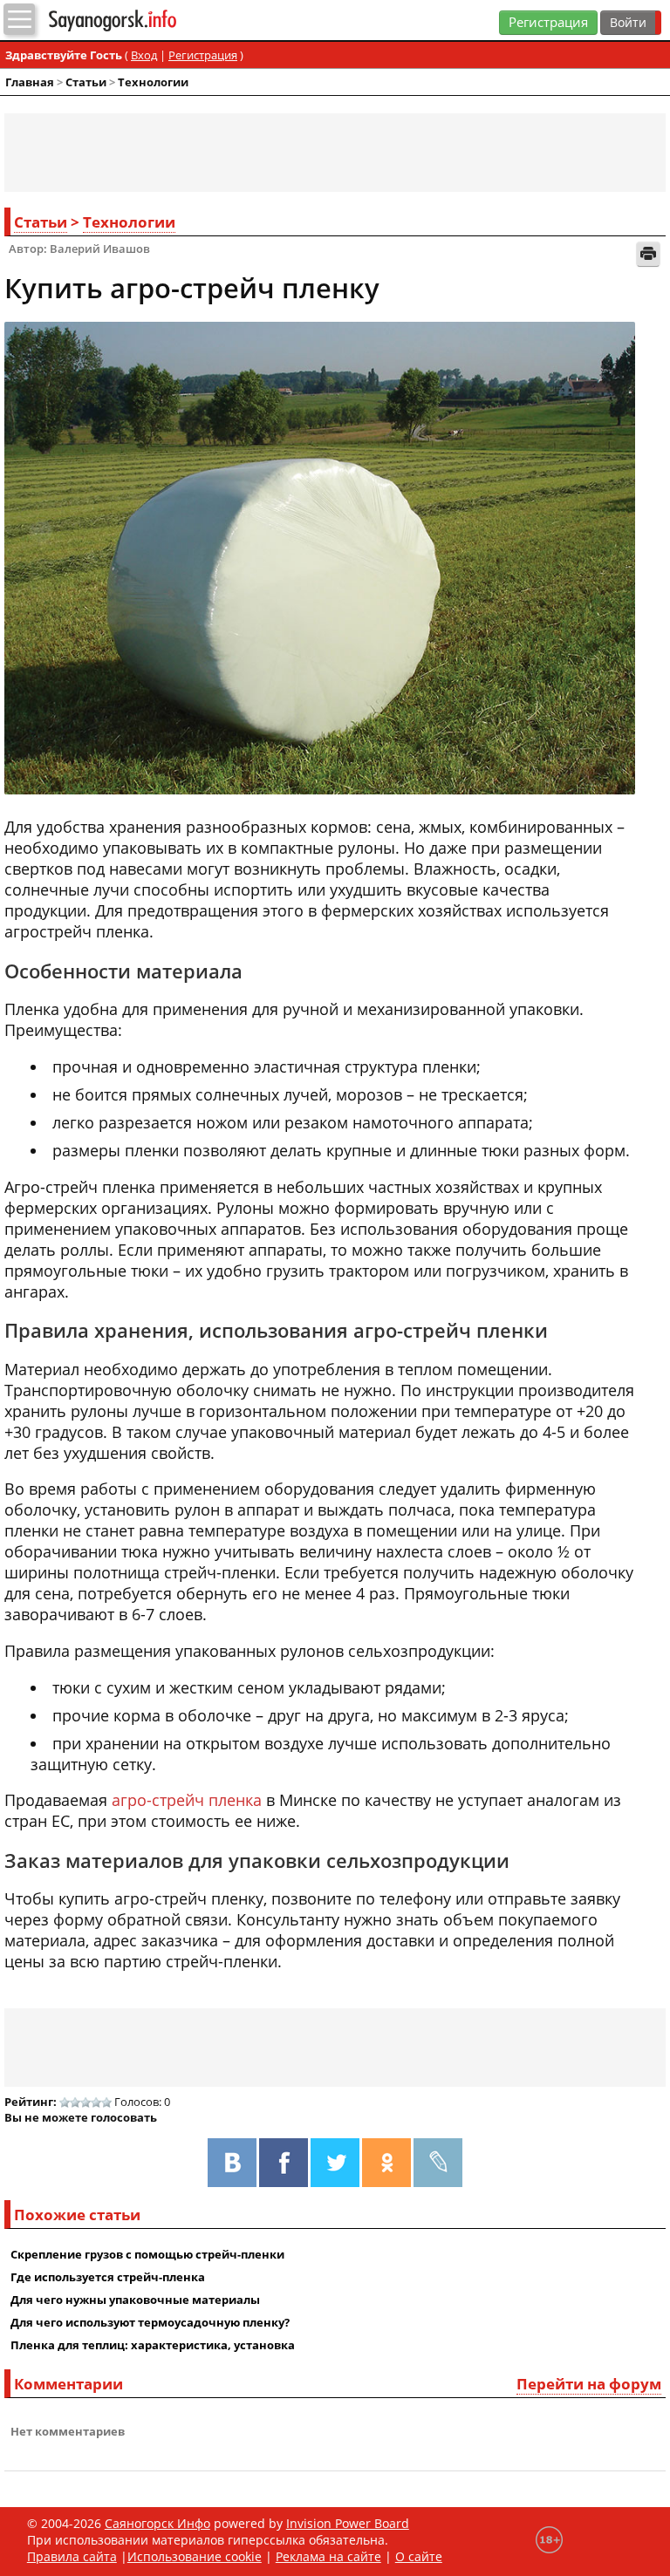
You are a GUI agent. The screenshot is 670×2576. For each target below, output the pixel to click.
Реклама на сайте (328, 2556)
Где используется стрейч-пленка (108, 2277)
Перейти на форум (589, 2384)
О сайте (419, 2556)
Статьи (86, 82)
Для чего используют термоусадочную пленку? (150, 2322)
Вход (144, 55)
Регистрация (548, 22)
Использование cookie (195, 2556)
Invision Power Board (348, 2523)
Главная (30, 82)
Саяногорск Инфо (157, 2523)
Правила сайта (72, 2556)
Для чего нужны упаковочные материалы (135, 2300)
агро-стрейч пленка (187, 1800)
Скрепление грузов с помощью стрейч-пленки (147, 2254)
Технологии (153, 82)
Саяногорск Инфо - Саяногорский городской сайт (147, 20)
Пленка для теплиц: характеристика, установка (153, 2345)
